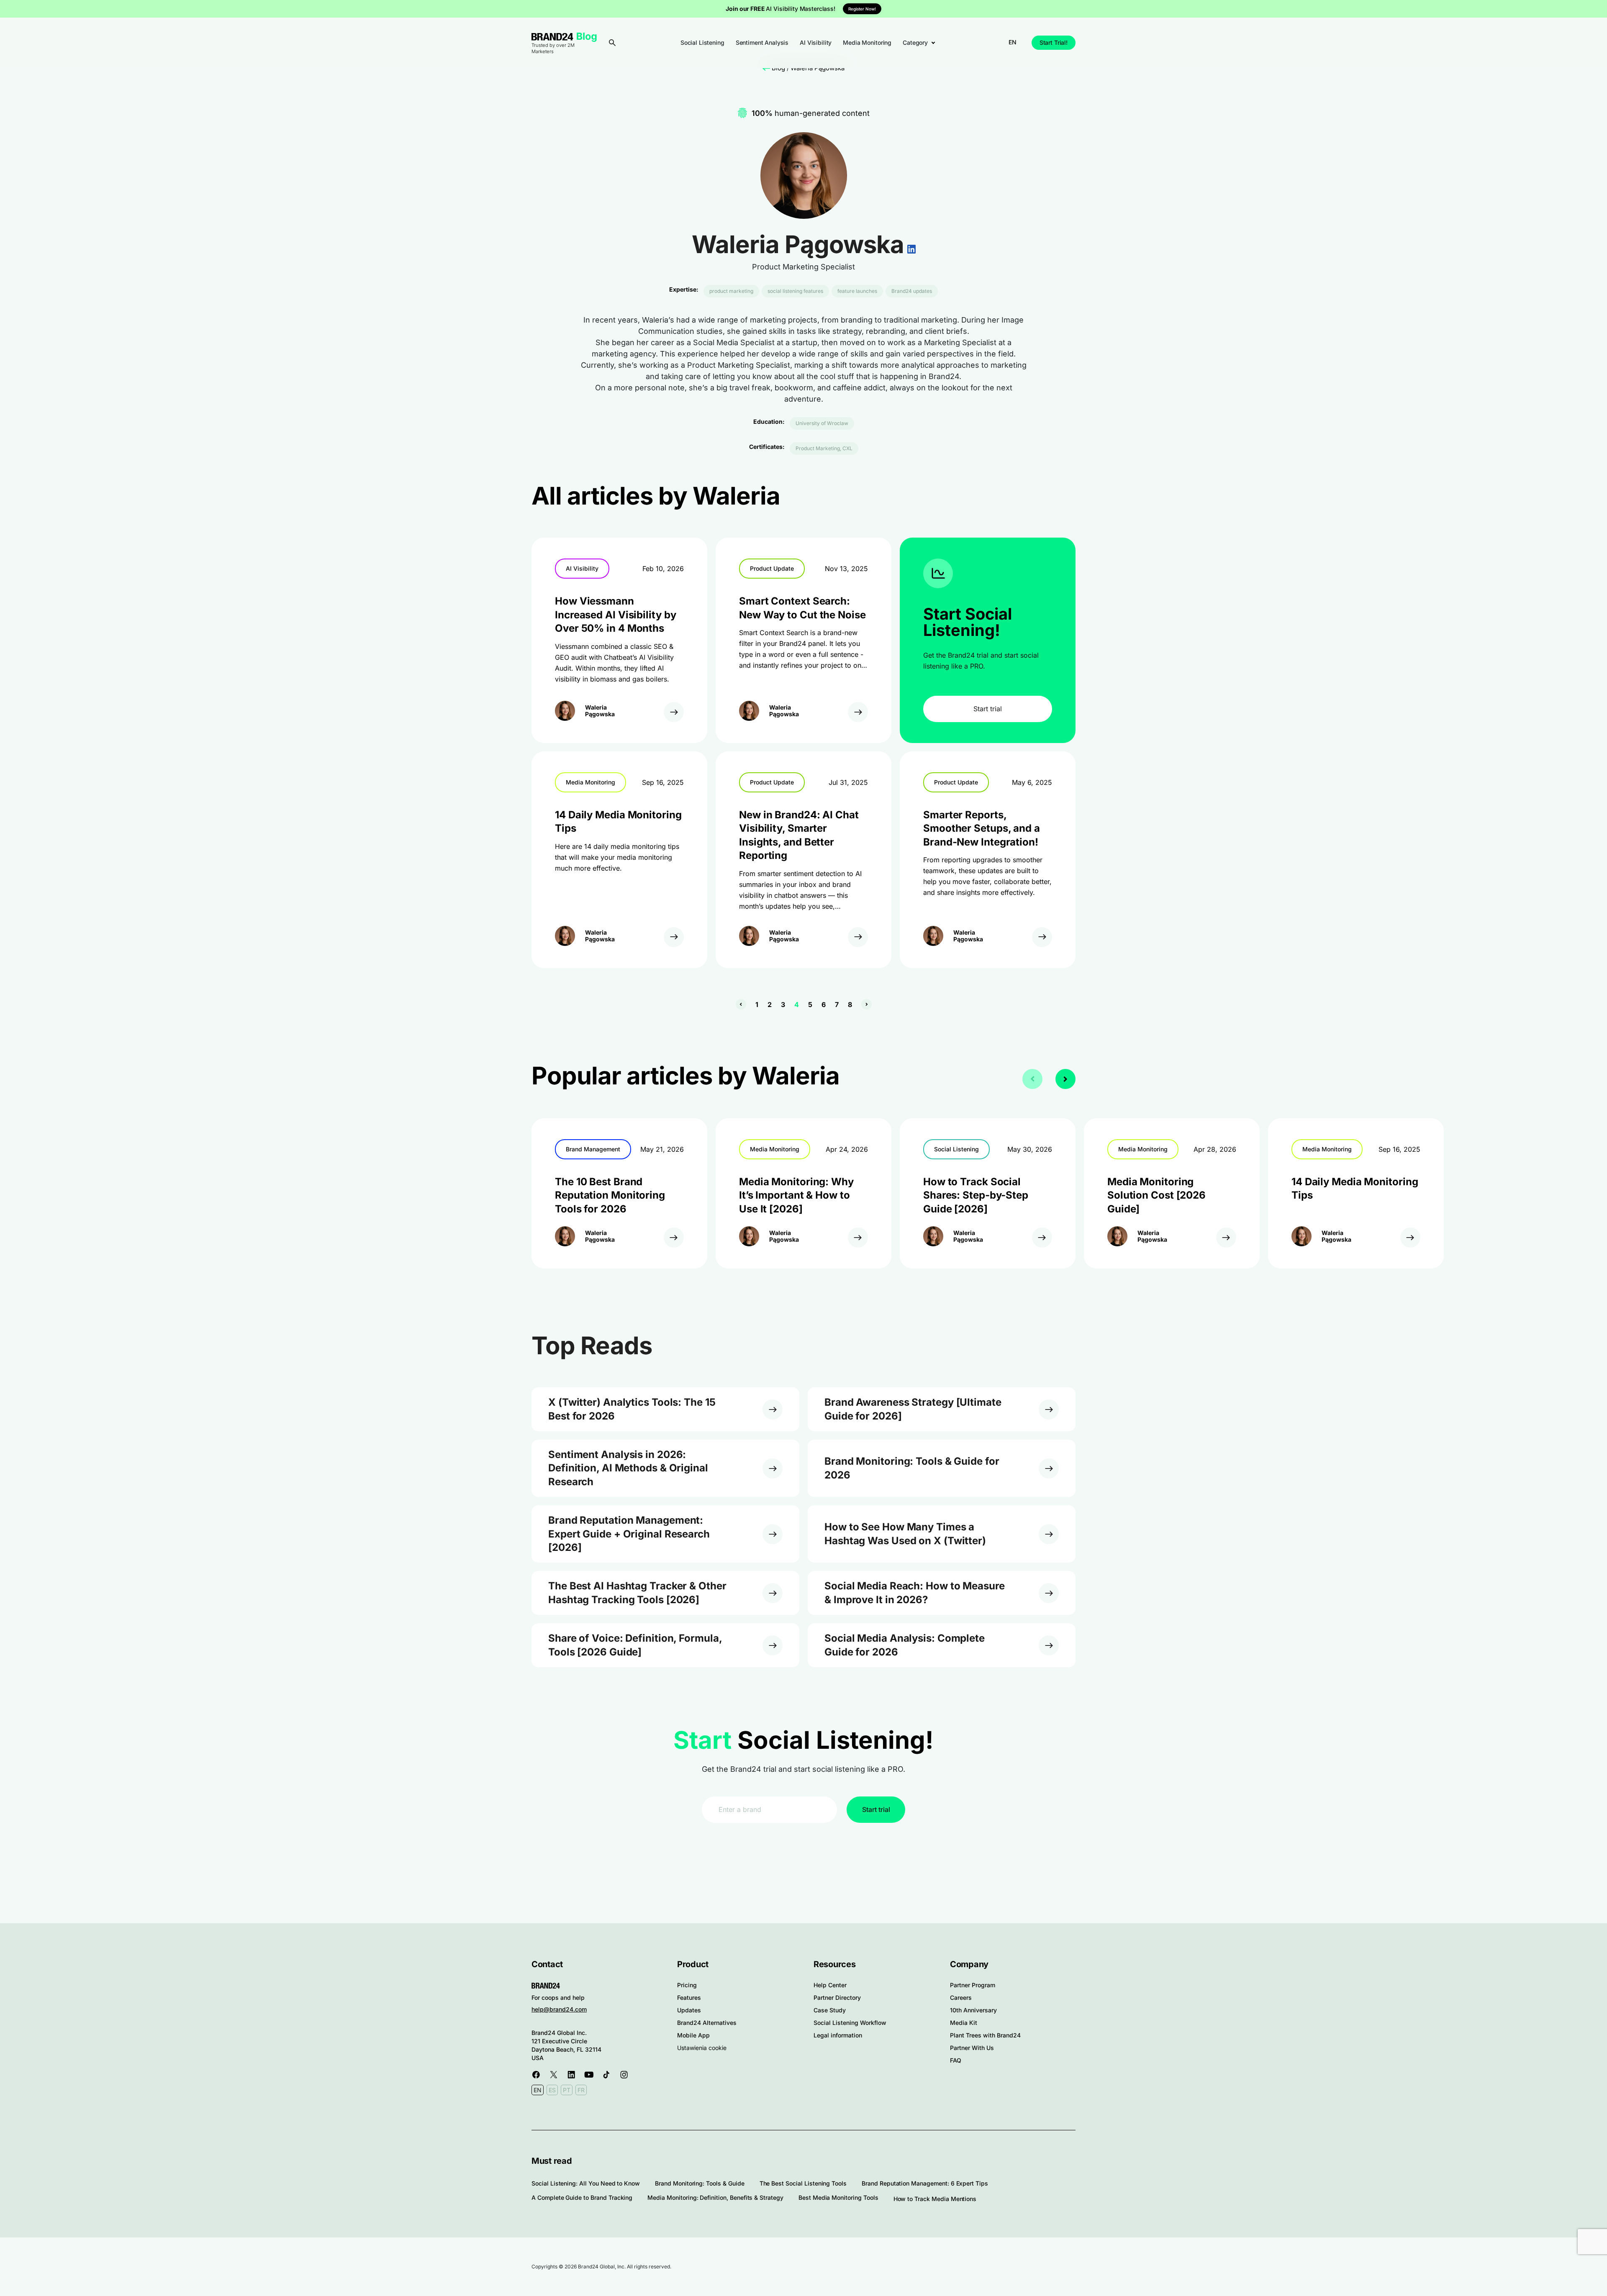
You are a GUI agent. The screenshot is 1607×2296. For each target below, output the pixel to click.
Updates (689, 2010)
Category (915, 42)
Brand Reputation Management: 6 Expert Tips (925, 2183)
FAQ (956, 2060)
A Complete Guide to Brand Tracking (582, 2197)
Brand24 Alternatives (707, 2023)
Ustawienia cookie (702, 2048)
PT (567, 2090)
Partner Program (973, 1985)
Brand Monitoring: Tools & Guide (700, 2183)
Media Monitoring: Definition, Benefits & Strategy (715, 2197)
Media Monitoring (867, 42)
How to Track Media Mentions (935, 2199)
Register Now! (862, 9)
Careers (961, 1997)
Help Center (830, 1985)
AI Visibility (816, 42)
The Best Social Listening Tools (803, 2183)
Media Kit (964, 2023)
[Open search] (612, 43)
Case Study (830, 2010)
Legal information (838, 2035)
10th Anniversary (973, 2010)
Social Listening (702, 42)
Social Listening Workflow (850, 2023)
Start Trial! (1054, 42)
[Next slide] (1065, 1079)
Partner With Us (972, 2048)
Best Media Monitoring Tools (838, 2197)
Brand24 (552, 37)
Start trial (988, 709)
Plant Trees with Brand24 (985, 2035)
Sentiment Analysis (762, 42)
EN (1013, 42)
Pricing (687, 1985)
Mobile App (693, 2035)
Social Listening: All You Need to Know (586, 2183)
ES (552, 2090)
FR (581, 2090)
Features (689, 1997)
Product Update (772, 568)
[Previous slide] (1032, 1079)
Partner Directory (837, 1997)
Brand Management (593, 1149)
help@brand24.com (559, 2009)
